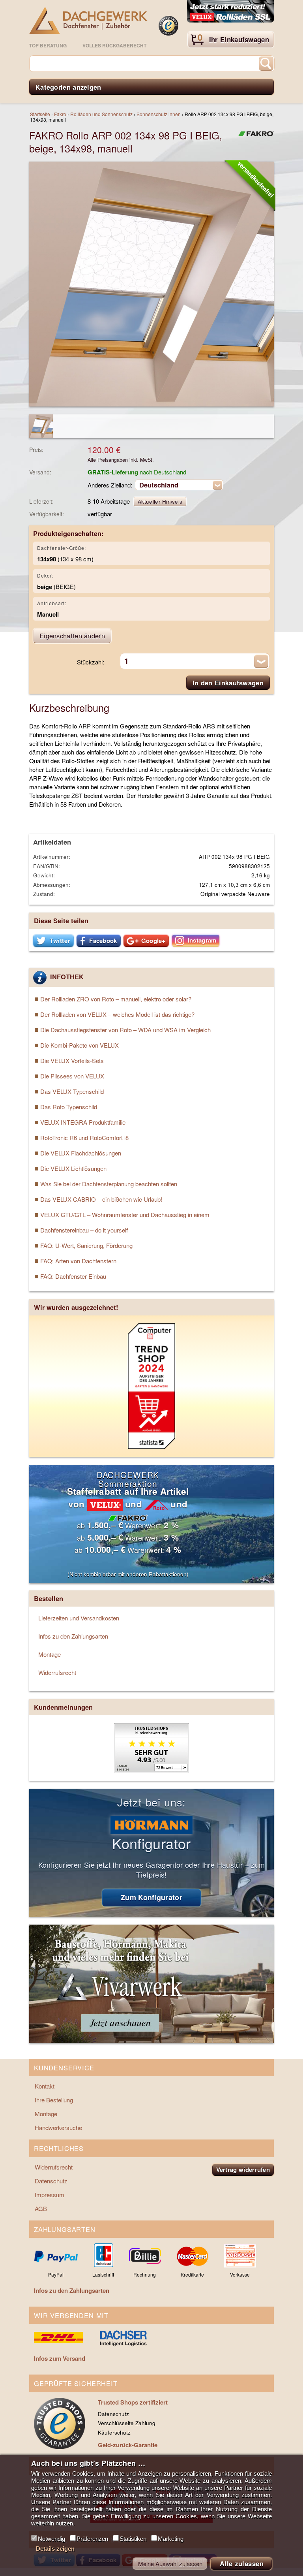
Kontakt (45, 2086)
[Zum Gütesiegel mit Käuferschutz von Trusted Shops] (168, 26)
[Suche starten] (266, 64)
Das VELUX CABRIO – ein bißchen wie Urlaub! (101, 1199)
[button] (53, 941)
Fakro (60, 114)
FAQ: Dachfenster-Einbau (73, 1276)
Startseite (40, 114)
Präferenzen (92, 2539)
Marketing (171, 2539)
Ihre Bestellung (54, 2100)
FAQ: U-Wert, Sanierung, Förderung (86, 1245)
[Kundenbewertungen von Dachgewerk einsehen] (151, 1771)
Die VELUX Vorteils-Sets (72, 1060)
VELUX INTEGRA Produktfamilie (83, 1122)
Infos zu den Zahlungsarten (73, 1636)
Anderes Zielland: (110, 485)
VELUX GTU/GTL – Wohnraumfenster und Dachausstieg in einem (125, 1215)
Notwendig (51, 2539)
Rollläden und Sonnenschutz (101, 114)
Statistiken (133, 2539)
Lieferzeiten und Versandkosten (79, 1618)
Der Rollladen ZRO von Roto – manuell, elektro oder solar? (116, 999)
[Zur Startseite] (88, 20)
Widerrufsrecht (57, 1672)
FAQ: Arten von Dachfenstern (78, 1261)
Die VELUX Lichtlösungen (73, 1168)
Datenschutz (51, 2181)
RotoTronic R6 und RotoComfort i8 (84, 1137)
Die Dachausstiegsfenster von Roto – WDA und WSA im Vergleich (125, 1030)
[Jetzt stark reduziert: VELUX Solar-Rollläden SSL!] (230, 12)
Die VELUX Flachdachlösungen (81, 1153)
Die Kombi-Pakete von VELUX (79, 1045)
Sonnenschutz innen (159, 114)
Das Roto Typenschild (69, 1107)
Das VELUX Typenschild (72, 1091)
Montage (50, 1654)
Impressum (50, 2195)
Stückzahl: (91, 662)
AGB (41, 2208)
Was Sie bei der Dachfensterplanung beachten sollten (109, 1184)
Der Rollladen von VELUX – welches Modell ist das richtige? (117, 1014)
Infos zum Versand (60, 2358)
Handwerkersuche (58, 2127)
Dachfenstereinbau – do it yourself (84, 1230)
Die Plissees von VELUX (72, 1076)
